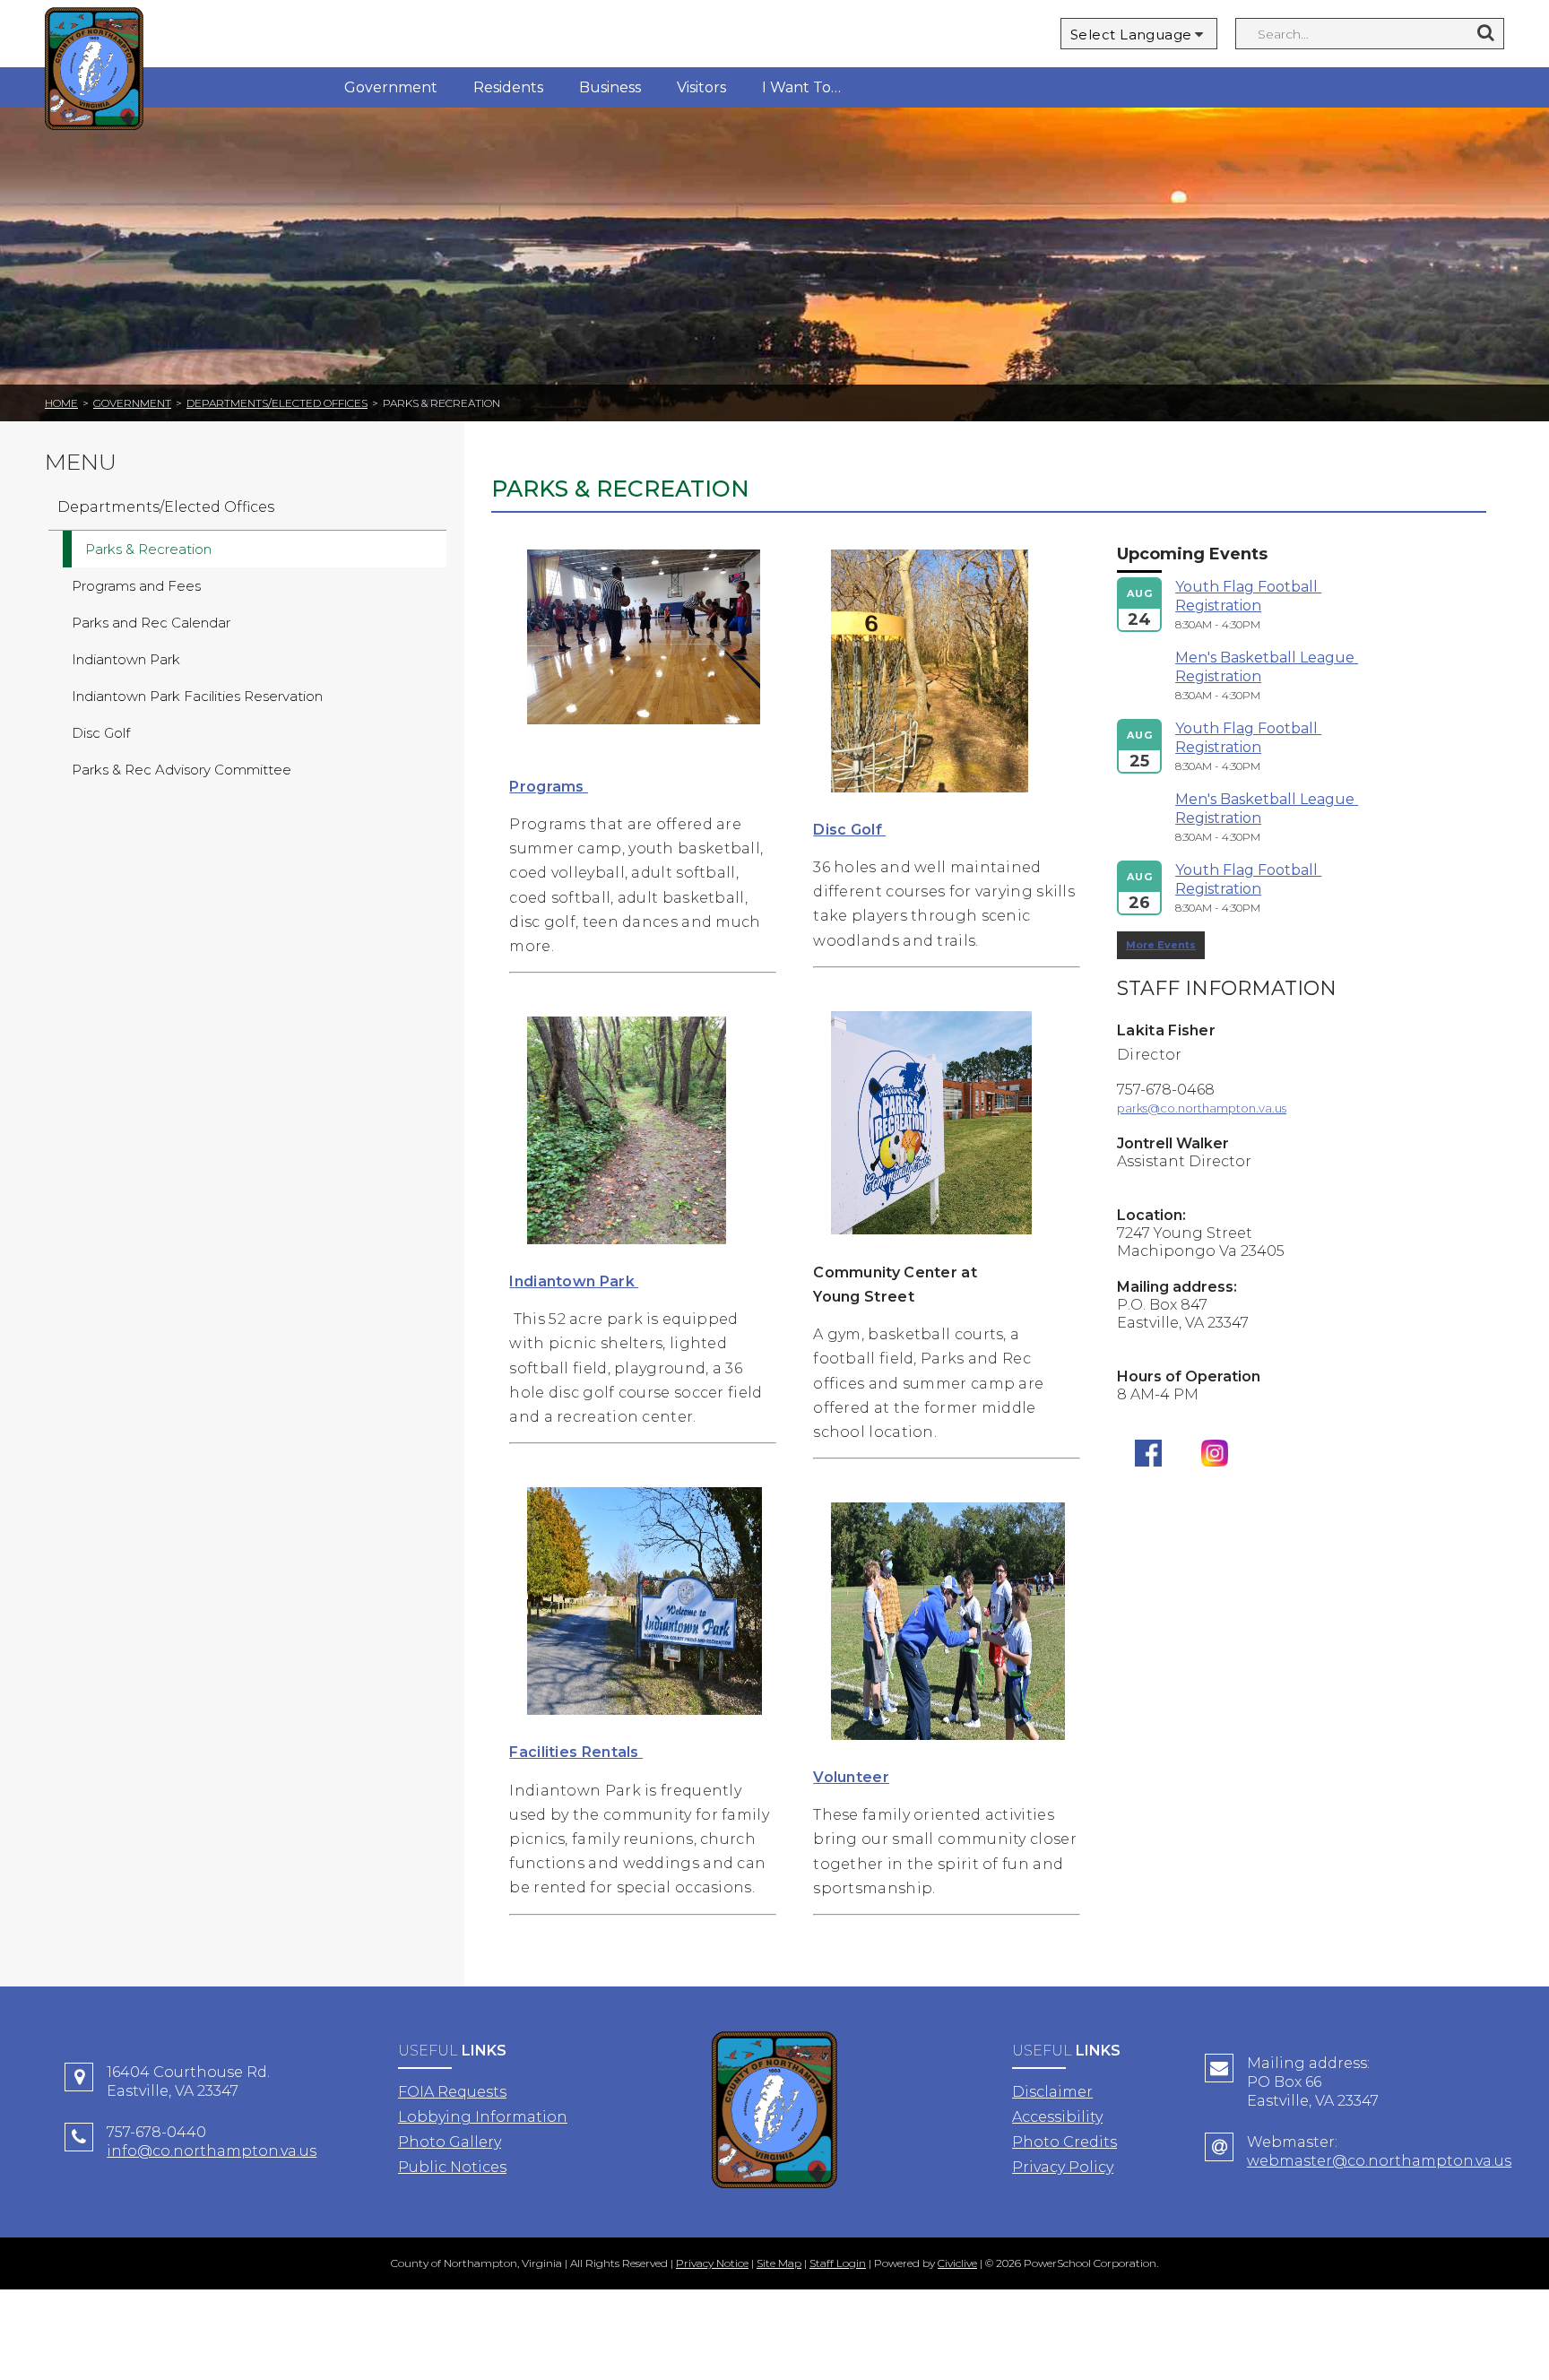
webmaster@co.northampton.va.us (1379, 2161)
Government (391, 87)
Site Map (779, 2263)
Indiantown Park (574, 1281)
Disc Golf (849, 830)
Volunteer (851, 1777)
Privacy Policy (1063, 2167)
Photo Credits (1064, 2142)
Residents (508, 87)
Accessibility (1057, 2117)
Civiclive (957, 2263)
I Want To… (801, 87)
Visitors (701, 87)
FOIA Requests (452, 2092)
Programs (549, 787)
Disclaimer (1052, 2092)
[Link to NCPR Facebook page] (1148, 1480)
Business (610, 87)
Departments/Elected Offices (277, 403)
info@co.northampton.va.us (212, 2151)
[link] (644, 737)
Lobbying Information (483, 2117)
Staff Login (838, 2263)
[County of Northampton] (94, 71)
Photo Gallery (450, 2142)
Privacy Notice (712, 2263)
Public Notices (452, 2167)
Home (61, 403)
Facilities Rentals (576, 1752)
